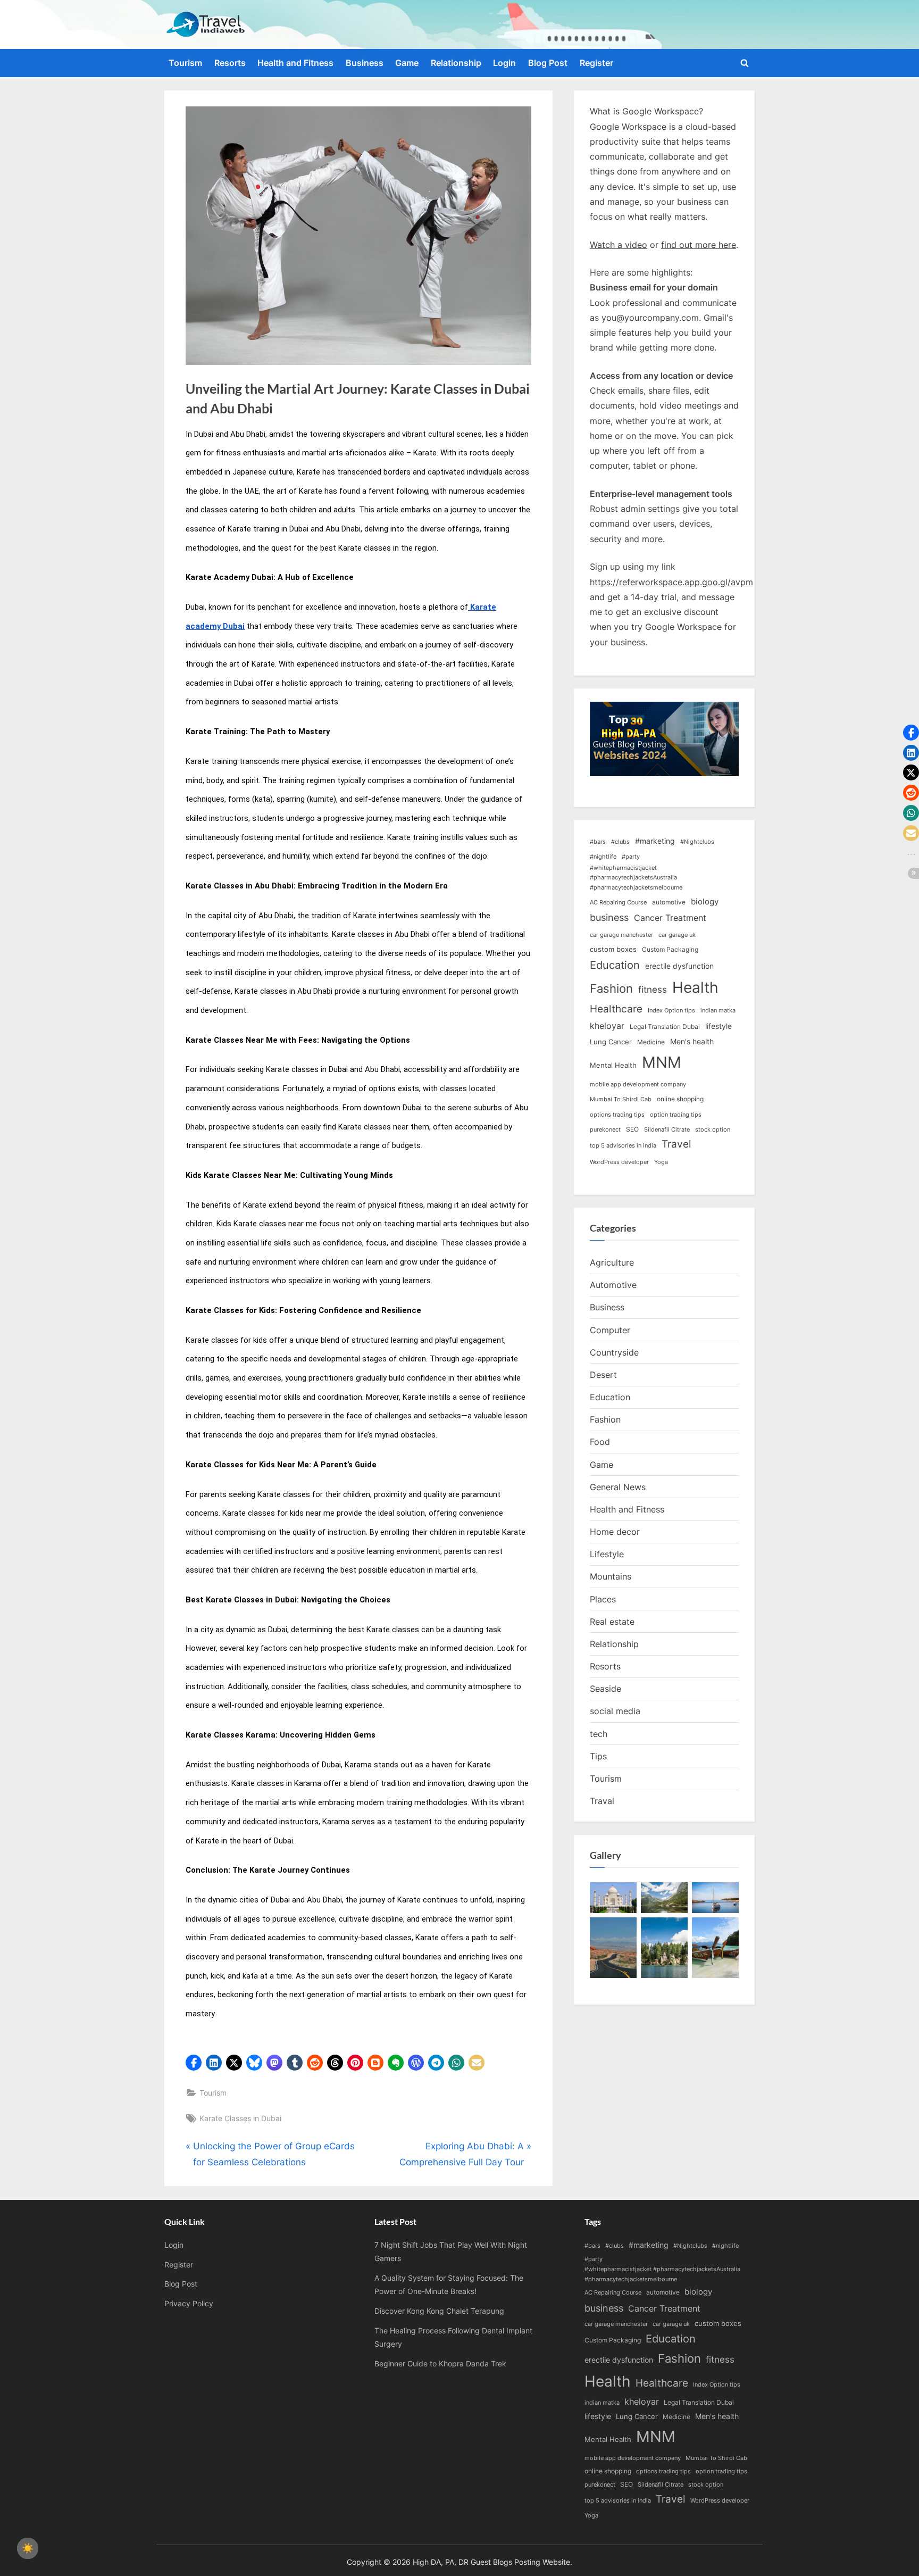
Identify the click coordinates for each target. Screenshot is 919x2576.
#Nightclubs (697, 842)
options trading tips (617, 1115)
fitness (653, 989)
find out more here (699, 245)
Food (600, 1442)
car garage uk (677, 935)
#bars (598, 842)
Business (365, 63)
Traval (602, 1801)
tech (599, 1734)
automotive (669, 902)
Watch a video (619, 245)
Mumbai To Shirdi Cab (621, 1099)
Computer (610, 1330)
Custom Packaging (670, 949)
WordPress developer (619, 1162)
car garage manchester (621, 935)
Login (504, 63)
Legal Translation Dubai (665, 1027)
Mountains (611, 1576)
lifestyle (719, 1026)
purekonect (605, 1130)
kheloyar (607, 1026)
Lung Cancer (611, 1042)
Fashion (611, 988)
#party (631, 857)
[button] (194, 2063)
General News (618, 1487)
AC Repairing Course (618, 903)
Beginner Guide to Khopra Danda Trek (440, 2363)
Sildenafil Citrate (667, 1130)
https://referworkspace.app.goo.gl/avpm (671, 582)
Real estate (612, 1622)
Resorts (230, 63)
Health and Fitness (295, 63)
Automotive (613, 1285)
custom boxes (613, 949)
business (609, 917)
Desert (603, 1375)
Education (615, 965)
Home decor (615, 1532)
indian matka (718, 1011)
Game (407, 63)
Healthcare (616, 1009)
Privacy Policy (189, 2303)
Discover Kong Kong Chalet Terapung (439, 2311)
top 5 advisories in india (623, 1146)
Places (603, 1599)
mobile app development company (638, 1085)
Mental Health (613, 1065)
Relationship (456, 63)
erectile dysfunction (679, 966)
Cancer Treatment (670, 918)
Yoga (661, 1162)
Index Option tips (671, 1011)
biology (705, 902)
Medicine (651, 1042)
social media (615, 1711)
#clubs (620, 842)
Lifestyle (607, 1554)
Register (596, 63)
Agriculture (612, 1262)
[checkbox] (28, 2548)
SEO (632, 1129)
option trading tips (676, 1115)
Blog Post (548, 63)
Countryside (614, 1352)
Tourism (185, 63)
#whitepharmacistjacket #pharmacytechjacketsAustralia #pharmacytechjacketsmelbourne (636, 878)
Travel (676, 1144)
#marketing (655, 841)
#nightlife (603, 857)
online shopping (680, 1099)
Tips (598, 1756)
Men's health (692, 1041)
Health (695, 987)
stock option (713, 1130)
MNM (662, 1062)
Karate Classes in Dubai (240, 2118)
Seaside (605, 1689)
